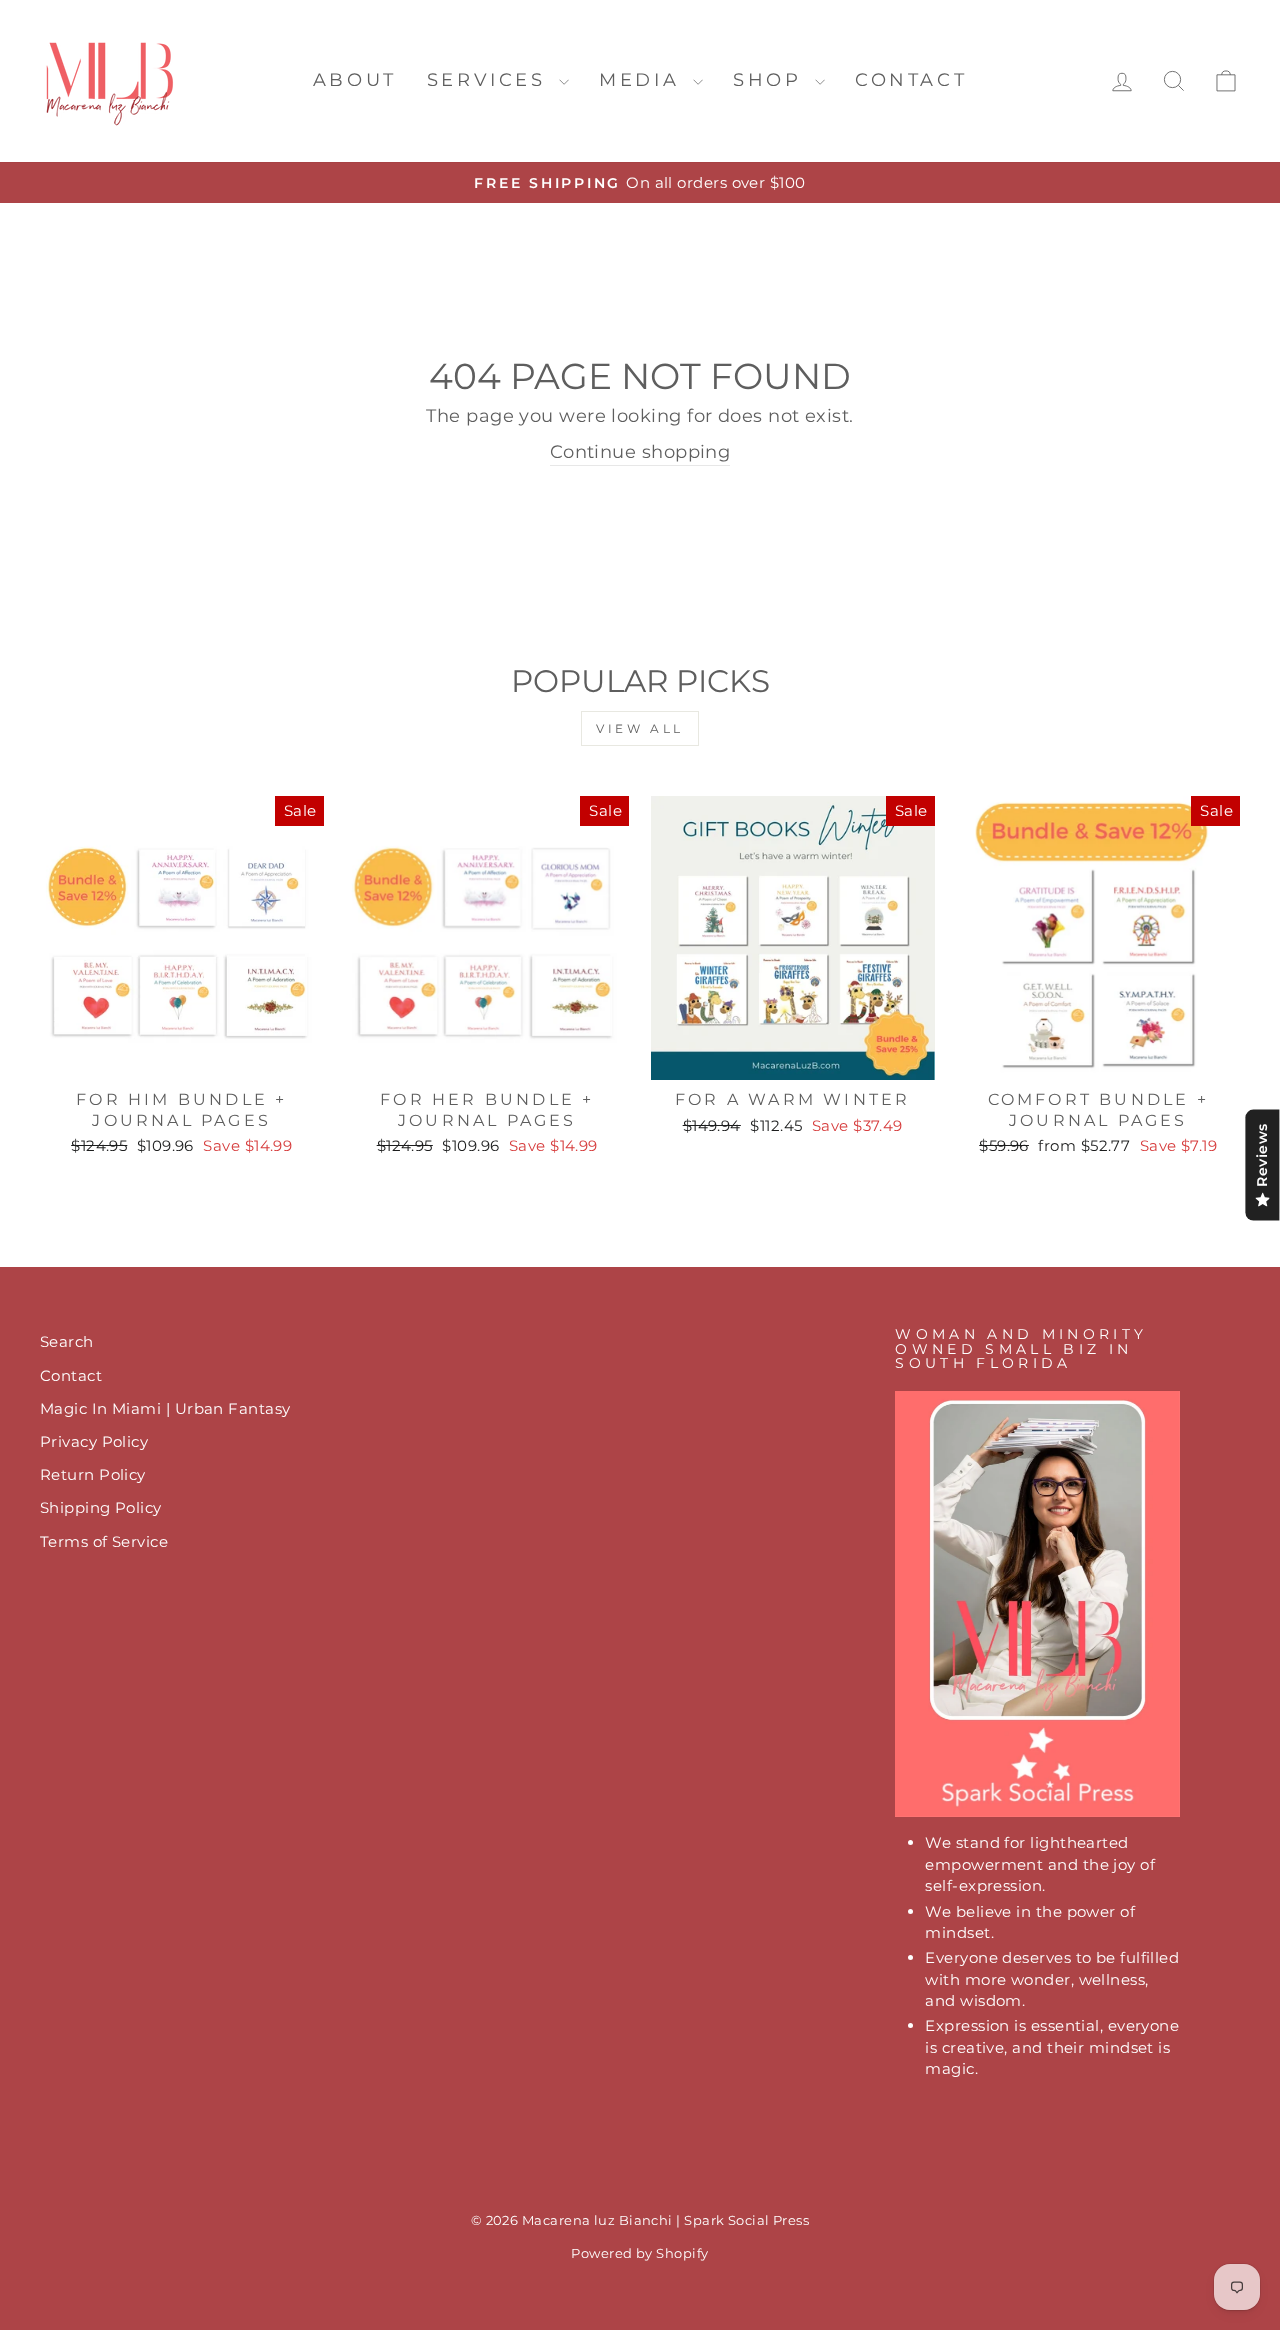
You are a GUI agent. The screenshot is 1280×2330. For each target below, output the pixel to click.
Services (490, 80)
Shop (771, 80)
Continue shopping (640, 452)
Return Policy (93, 1474)
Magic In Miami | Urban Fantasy (165, 1408)
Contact (911, 80)
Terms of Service (104, 1541)
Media (643, 80)
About (355, 80)
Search (67, 1341)
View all (640, 728)
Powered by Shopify (639, 2253)
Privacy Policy (94, 1441)
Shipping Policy (101, 1507)
